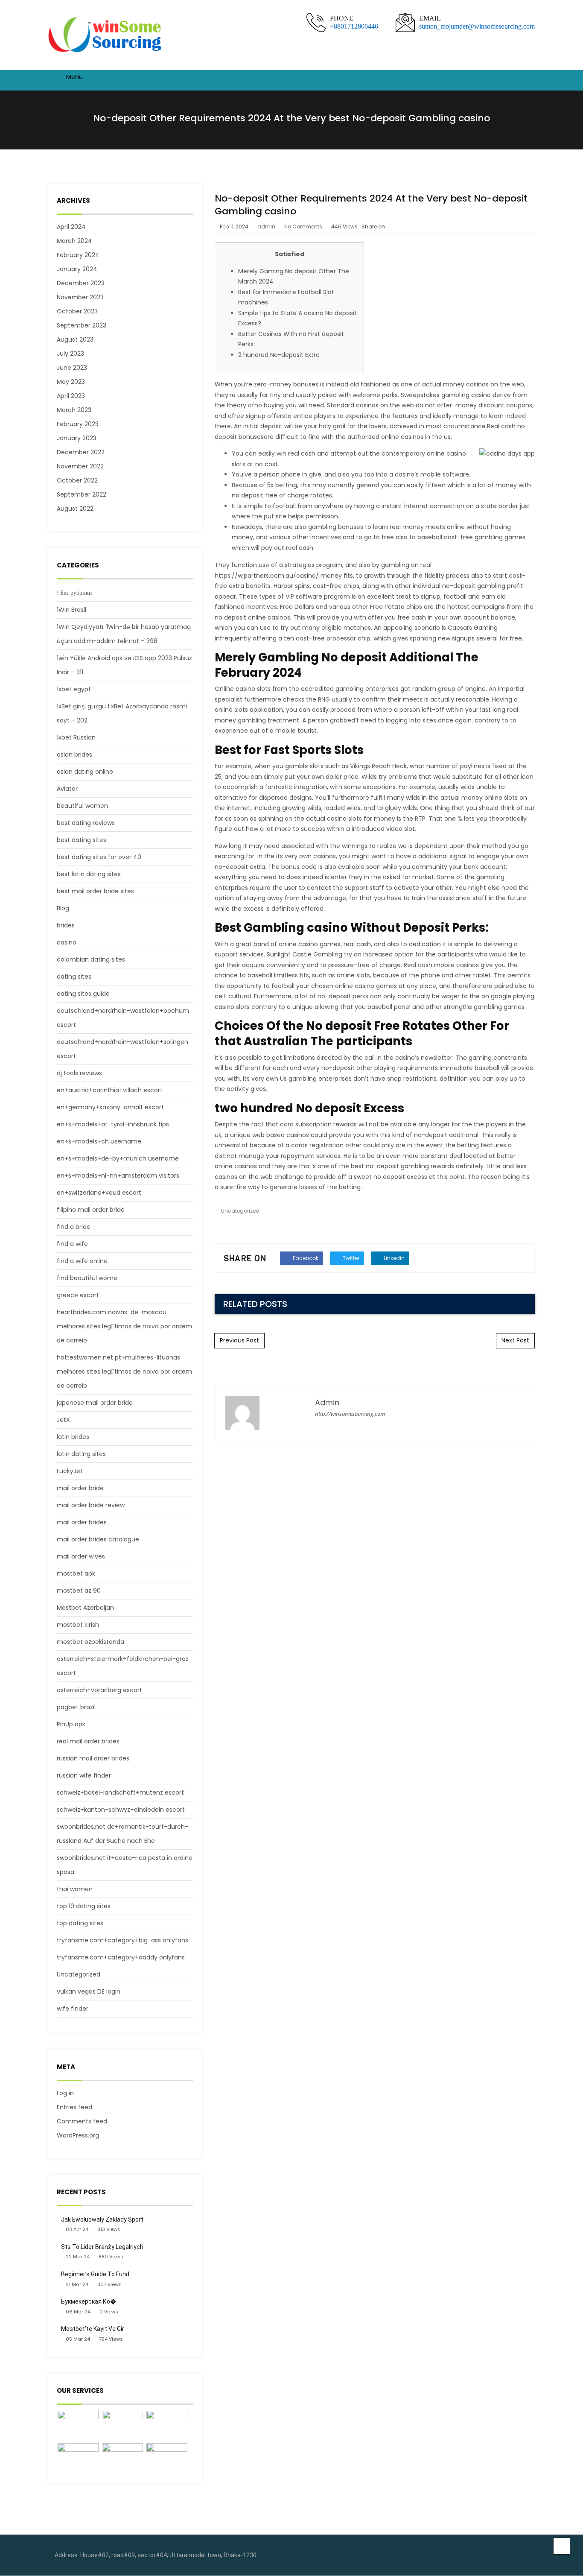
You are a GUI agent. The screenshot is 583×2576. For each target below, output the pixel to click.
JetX (63, 1420)
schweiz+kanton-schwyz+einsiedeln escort (121, 1810)
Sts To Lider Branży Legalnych (102, 2247)
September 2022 (82, 494)
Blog (63, 908)
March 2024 (74, 241)
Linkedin (394, 1258)
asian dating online (85, 772)
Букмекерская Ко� (89, 2301)
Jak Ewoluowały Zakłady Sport (102, 2219)
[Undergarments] (167, 2459)
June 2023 (72, 368)
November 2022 (80, 466)
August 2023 (75, 339)
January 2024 (77, 269)
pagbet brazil (76, 1707)
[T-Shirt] (78, 2426)
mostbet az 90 (79, 1591)
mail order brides (82, 1522)
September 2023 (82, 325)
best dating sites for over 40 (99, 857)
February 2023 (78, 424)
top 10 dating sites (84, 1906)
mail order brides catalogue (98, 1539)
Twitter (350, 1258)
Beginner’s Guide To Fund (95, 2274)
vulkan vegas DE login (89, 1991)
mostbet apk (76, 1573)
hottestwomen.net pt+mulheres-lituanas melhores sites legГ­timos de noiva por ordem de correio (124, 1371)
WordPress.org (78, 2135)
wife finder (73, 2009)
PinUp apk (71, 1724)
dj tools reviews (79, 1073)
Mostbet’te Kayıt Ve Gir (93, 2329)
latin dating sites (81, 1454)
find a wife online (82, 1261)
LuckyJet (70, 1471)
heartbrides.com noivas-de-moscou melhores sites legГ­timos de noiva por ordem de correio (124, 1326)
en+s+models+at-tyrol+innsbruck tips (113, 1124)
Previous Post (239, 1340)
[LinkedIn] (526, 2556)
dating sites (74, 977)
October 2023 (77, 311)
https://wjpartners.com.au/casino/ (267, 576)
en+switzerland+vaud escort (99, 1193)
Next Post (515, 1340)
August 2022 (75, 509)
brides (66, 925)
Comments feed (82, 2121)
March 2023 (74, 410)
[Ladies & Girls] (78, 2459)
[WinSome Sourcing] (106, 35)
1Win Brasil (71, 610)
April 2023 (71, 396)
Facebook (305, 1258)
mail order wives (81, 1556)
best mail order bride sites (95, 891)
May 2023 (71, 382)
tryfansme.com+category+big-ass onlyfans (122, 1940)
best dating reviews (86, 823)
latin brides (73, 1437)
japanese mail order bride (95, 1403)
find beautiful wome (87, 1278)
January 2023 (77, 438)
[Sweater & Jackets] (122, 2459)
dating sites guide (83, 994)
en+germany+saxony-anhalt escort (110, 1107)
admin (266, 227)
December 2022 (81, 452)
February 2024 (78, 255)
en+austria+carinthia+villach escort (110, 1090)
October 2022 (77, 480)
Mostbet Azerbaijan (85, 1608)
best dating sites (82, 840)
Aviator (67, 789)
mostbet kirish (78, 1625)
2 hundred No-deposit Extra (279, 355)
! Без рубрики (74, 593)
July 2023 (70, 354)
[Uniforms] (167, 2426)
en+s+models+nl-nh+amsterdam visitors (118, 1175)
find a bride (74, 1227)
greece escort (78, 1295)
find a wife (72, 1244)
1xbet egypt (74, 689)
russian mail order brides (93, 1758)
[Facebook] (513, 2556)
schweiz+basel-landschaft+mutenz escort (120, 1792)
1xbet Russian (76, 737)
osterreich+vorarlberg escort (99, 1690)
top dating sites (80, 1923)
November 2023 (80, 297)
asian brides (74, 754)
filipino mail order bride (91, 1210)
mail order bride (80, 1488)
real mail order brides (88, 1741)
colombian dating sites (91, 959)
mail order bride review (91, 1505)
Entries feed (74, 2107)
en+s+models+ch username (99, 1141)
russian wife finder (84, 1775)
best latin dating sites (89, 874)
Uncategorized (79, 1974)
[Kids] (122, 2426)
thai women (75, 1889)
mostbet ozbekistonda (90, 1642)
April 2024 (71, 227)
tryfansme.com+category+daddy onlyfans (121, 1957)
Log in (65, 2093)
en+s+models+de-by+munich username (118, 1158)
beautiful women (82, 806)
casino (67, 942)
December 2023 (81, 283)
